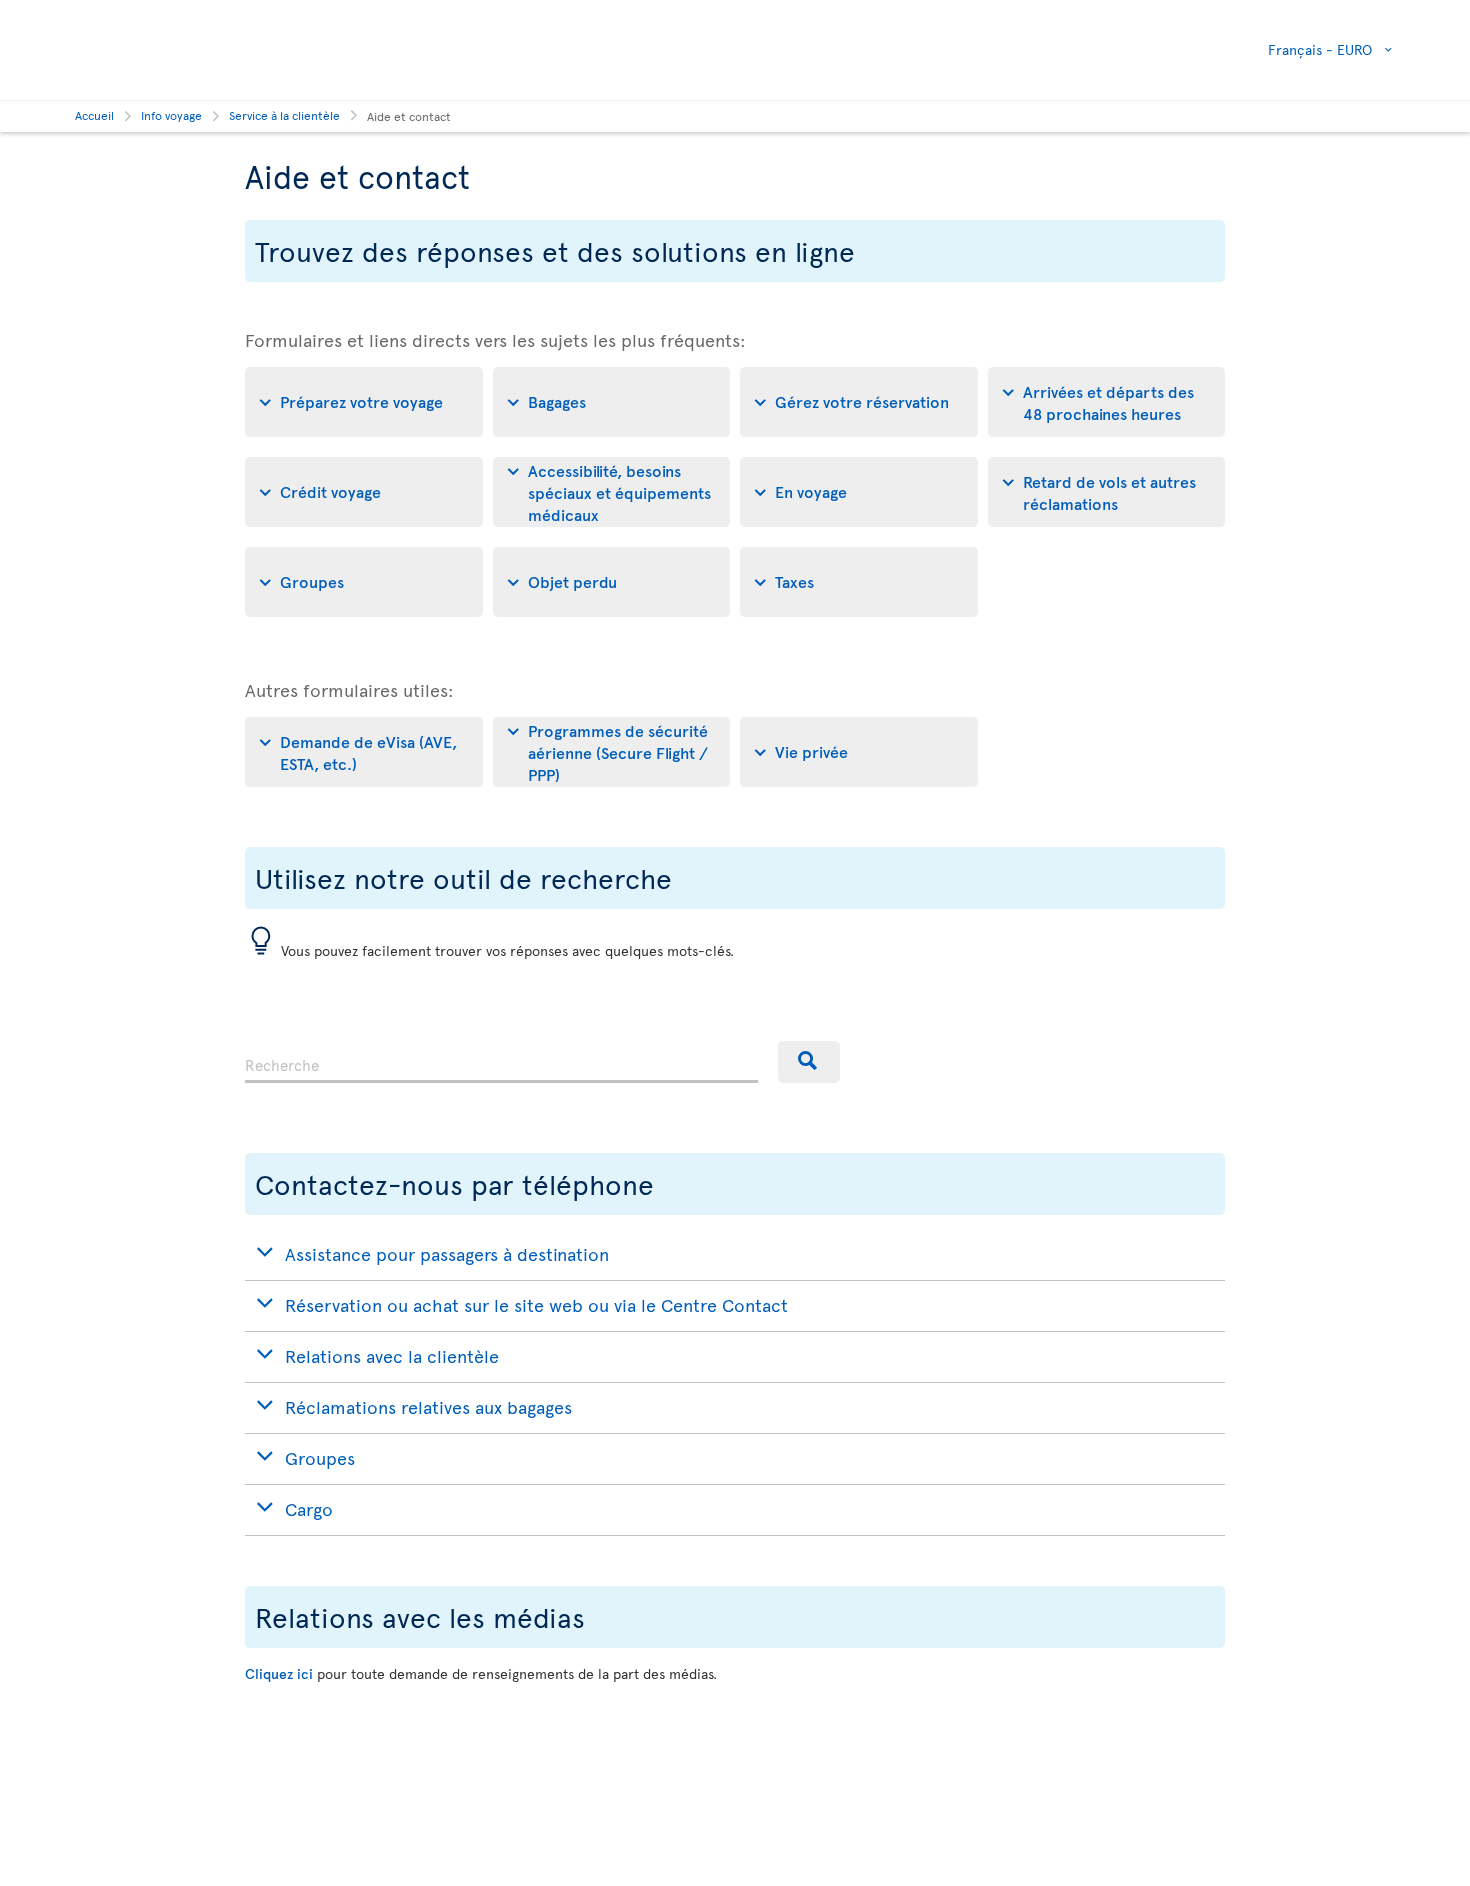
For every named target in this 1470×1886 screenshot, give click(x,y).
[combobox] (501, 1062)
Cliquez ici (279, 1673)
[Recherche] (809, 1062)
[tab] (364, 402)
